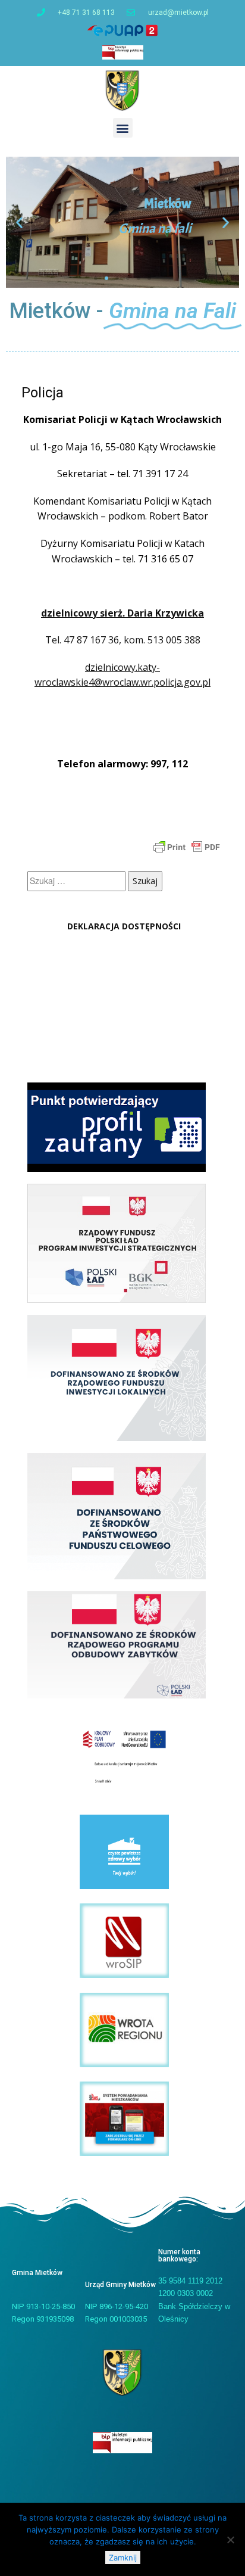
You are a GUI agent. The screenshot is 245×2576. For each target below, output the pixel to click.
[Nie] (230, 2540)
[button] (123, 128)
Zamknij (123, 2558)
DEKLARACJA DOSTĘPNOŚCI (124, 926)
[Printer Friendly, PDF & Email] (187, 846)
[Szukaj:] (78, 881)
